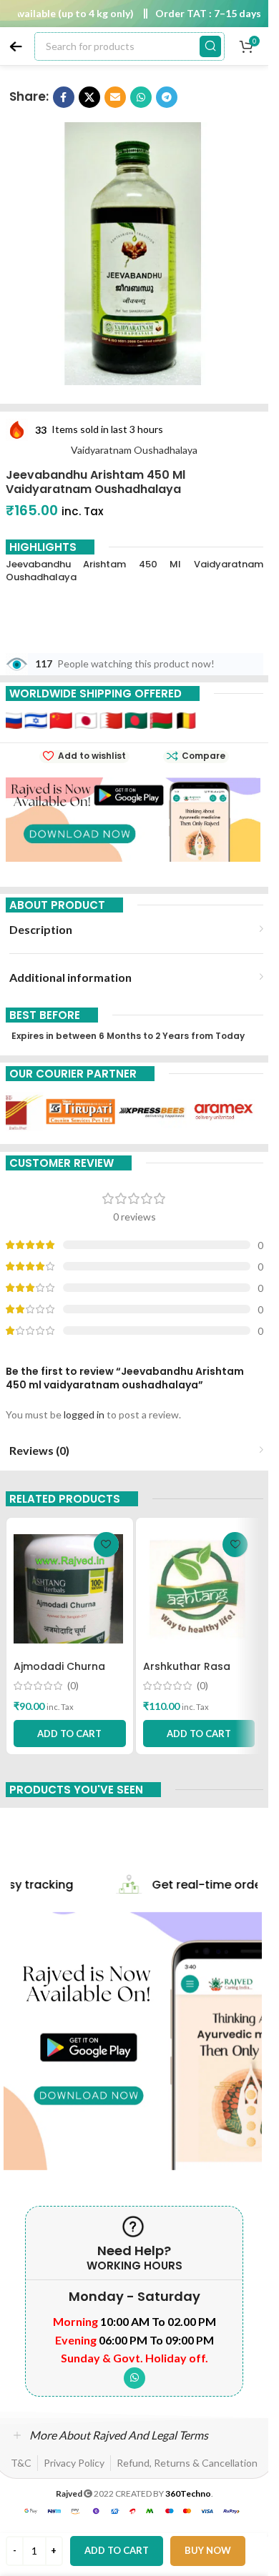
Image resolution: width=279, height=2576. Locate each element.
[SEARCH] (210, 46)
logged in (84, 1414)
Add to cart (117, 2550)
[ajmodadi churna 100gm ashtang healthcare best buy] (70, 1589)
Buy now (208, 2550)
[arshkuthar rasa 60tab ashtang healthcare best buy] (199, 1589)
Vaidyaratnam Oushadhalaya (134, 450)
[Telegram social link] (167, 97)
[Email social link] (115, 97)
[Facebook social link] (64, 97)
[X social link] (89, 97)
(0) (73, 1686)
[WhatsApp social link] (141, 97)
